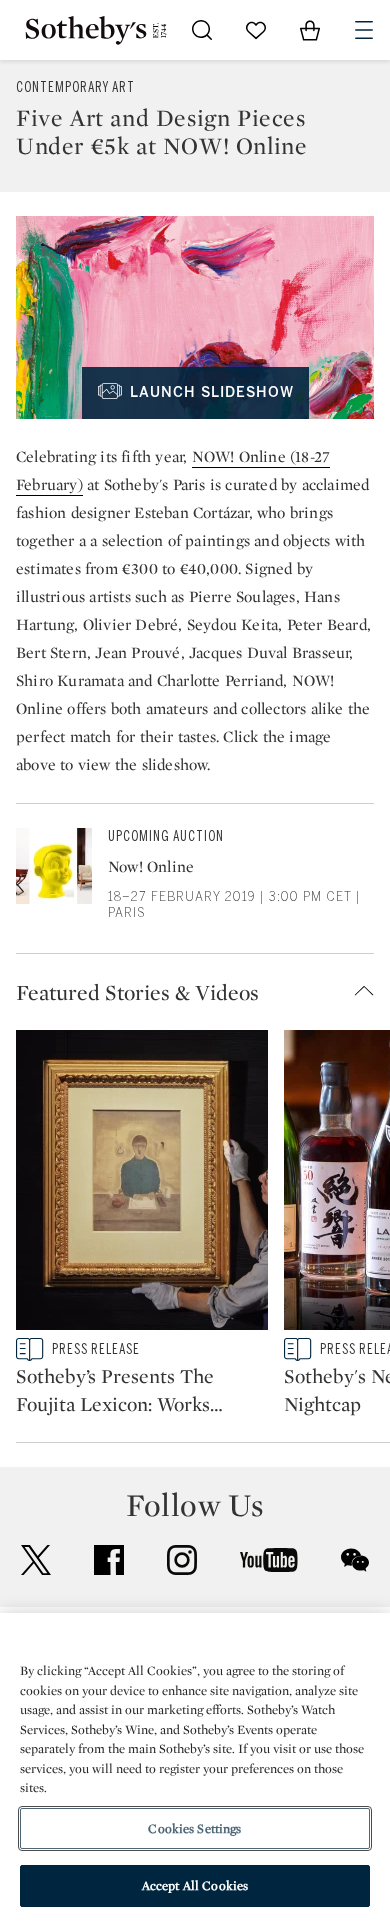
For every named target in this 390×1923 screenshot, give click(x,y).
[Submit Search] (202, 30)
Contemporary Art (75, 87)
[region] (195, 1768)
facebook (109, 1560)
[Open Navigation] (364, 30)
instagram (182, 1560)
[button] (203, 992)
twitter (36, 1560)
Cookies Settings (194, 1828)
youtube (269, 1560)
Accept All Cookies (195, 1885)
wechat (355, 1560)
